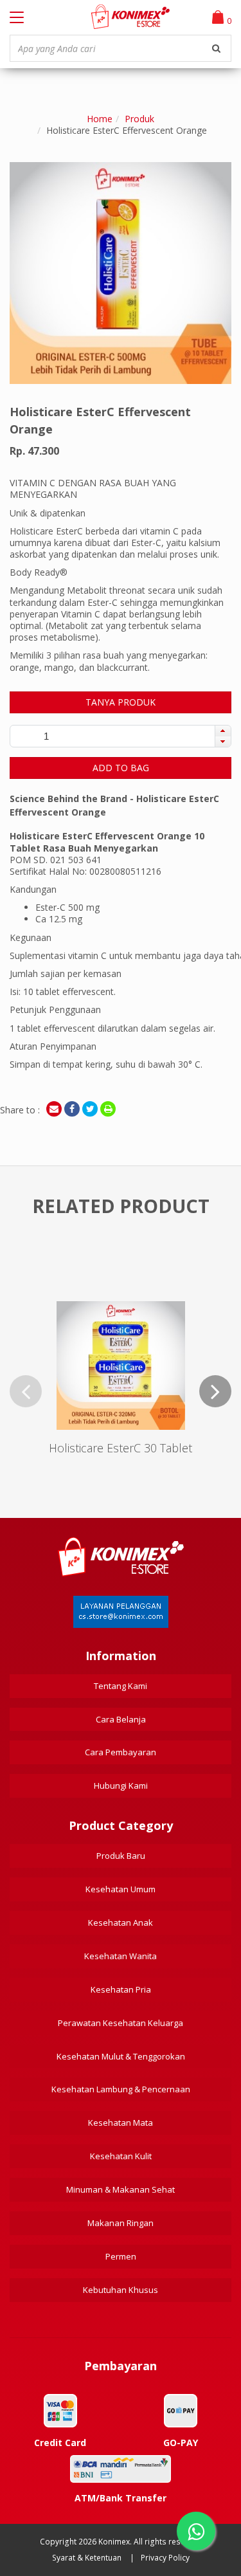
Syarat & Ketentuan (87, 2558)
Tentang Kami (121, 1686)
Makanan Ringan (121, 2223)
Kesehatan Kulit (121, 2156)
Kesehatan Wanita (121, 1956)
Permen (121, 2256)
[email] (54, 1109)
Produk (139, 119)
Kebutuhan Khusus (121, 2290)
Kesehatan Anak (121, 1923)
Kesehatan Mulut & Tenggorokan (121, 2056)
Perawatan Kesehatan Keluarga (121, 2023)
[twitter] (90, 1109)
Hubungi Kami (121, 1786)
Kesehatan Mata (121, 2123)
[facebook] (72, 1109)
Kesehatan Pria (121, 1989)
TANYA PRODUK (121, 702)
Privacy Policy (165, 2558)
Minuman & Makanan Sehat (121, 2189)
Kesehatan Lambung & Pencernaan (121, 2089)
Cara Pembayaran (121, 1752)
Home (100, 119)
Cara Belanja (121, 1719)
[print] (108, 1109)
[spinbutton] (46, 736)
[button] (223, 731)
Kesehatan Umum (121, 1889)
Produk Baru (121, 1856)
